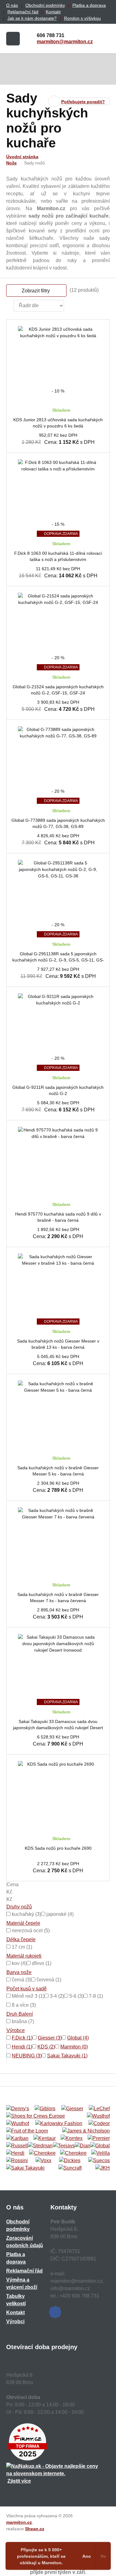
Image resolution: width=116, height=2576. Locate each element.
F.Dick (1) (22, 2038)
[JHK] (103, 2168)
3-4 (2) (56, 1996)
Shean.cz (35, 2529)
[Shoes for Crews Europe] (36, 2116)
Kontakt (53, 12)
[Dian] (83, 2146)
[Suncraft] (70, 2168)
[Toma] (73, 2153)
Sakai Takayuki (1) (67, 2056)
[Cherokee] (42, 2153)
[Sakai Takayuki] (25, 2168)
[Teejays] (64, 2146)
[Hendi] (15, 2153)
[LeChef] (99, 2109)
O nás (12, 5)
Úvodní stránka (22, 157)
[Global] (100, 2146)
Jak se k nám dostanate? (32, 18)
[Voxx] (43, 2161)
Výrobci (15, 2321)
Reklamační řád (23, 12)
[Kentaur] (45, 2138)
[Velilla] (101, 2153)
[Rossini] (17, 2161)
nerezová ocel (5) (30, 1931)
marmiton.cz (19, 2522)
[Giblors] (45, 2109)
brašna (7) (22, 2021)
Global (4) (78, 2038)
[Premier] (99, 2138)
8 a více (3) (23, 2005)
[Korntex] (72, 2138)
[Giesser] (72, 2109)
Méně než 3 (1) (28, 1996)
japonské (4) (59, 1914)
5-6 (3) (76, 1996)
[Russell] (17, 2146)
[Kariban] (17, 2138)
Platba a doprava (89, 5)
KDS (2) (46, 2047)
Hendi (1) (22, 2047)
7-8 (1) (95, 1996)
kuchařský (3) (26, 1914)
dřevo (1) (41, 1963)
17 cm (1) (21, 1947)
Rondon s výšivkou (82, 18)
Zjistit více (19, 2481)
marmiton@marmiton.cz (65, 42)
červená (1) (48, 1980)
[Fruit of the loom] (27, 2131)
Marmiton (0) (74, 2047)
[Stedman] (40, 2146)
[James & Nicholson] (86, 2131)
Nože (11, 163)
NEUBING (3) (27, 2056)
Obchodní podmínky (45, 5)
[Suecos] (99, 2161)
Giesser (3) (50, 2038)
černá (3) (21, 1980)
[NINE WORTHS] (18, 2124)
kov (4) (19, 1963)
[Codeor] (99, 2124)
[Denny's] (18, 2109)
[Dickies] (70, 2161)
